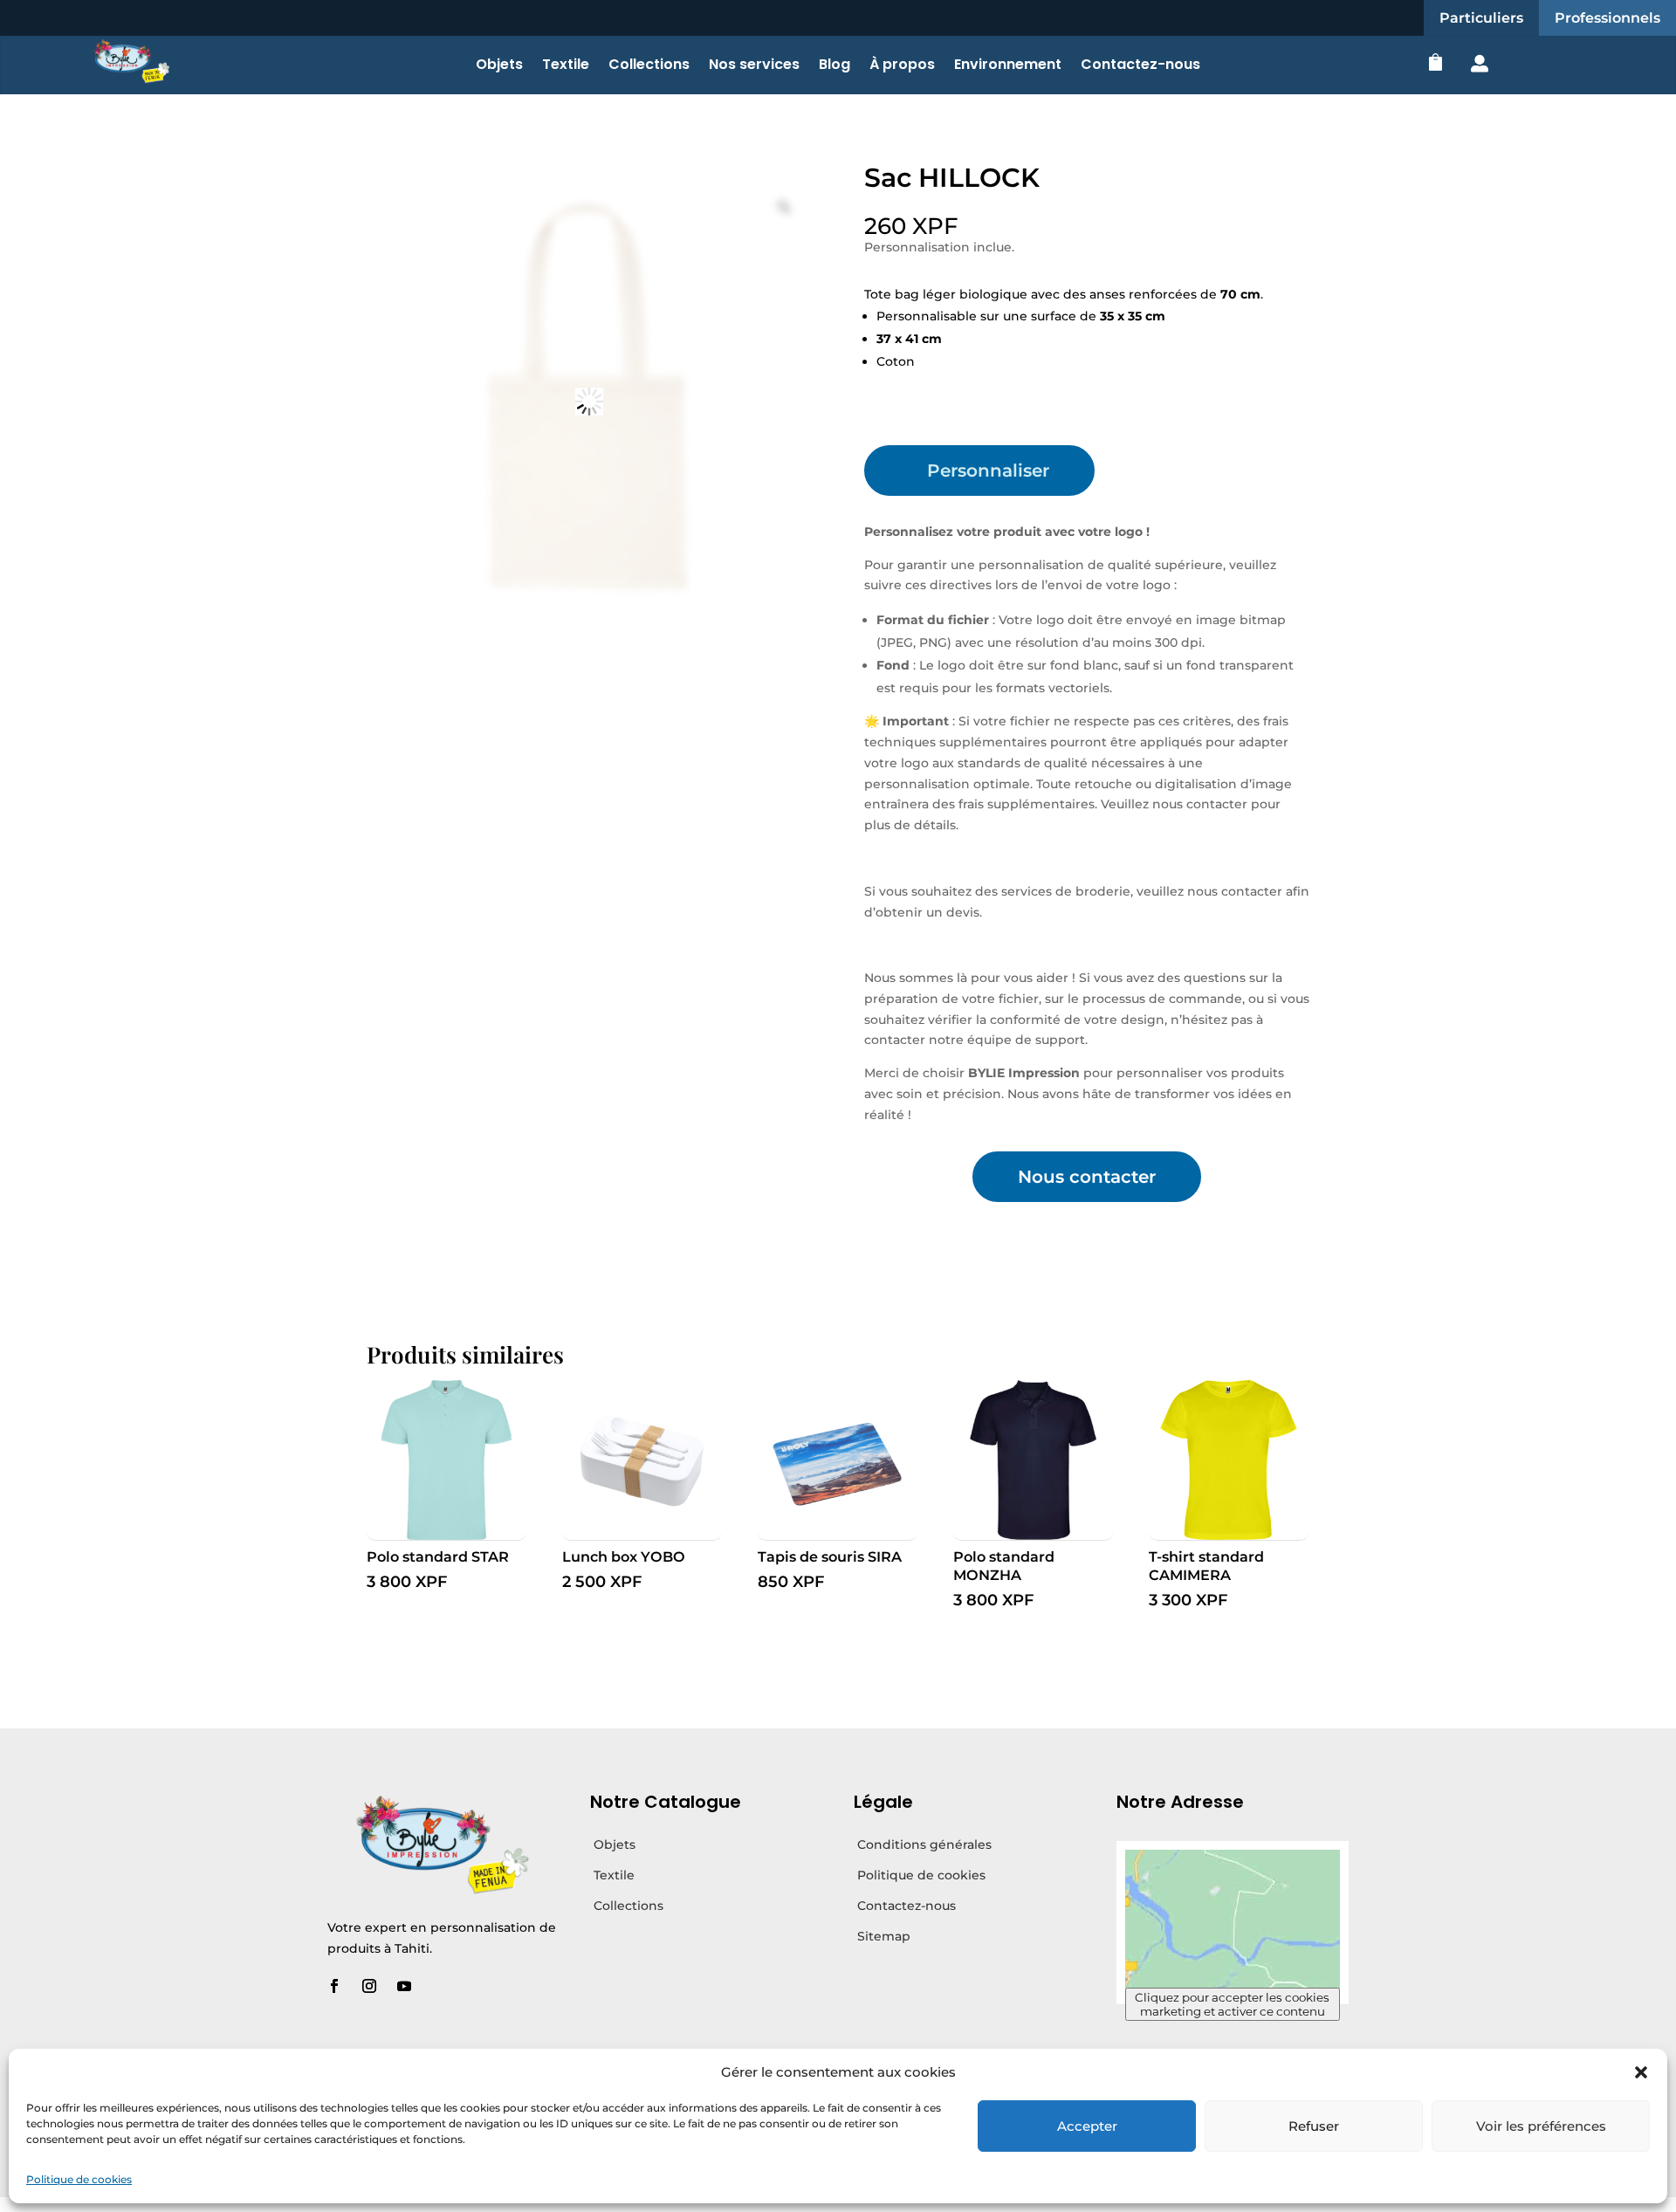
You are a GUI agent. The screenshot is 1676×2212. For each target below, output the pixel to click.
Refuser (1314, 2126)
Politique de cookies (79, 2179)
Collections (649, 66)
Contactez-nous (1140, 66)
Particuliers (1481, 18)
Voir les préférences (1541, 2126)
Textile (566, 66)
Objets (499, 66)
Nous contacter (1087, 1177)
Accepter (1087, 2126)
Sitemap (884, 1936)
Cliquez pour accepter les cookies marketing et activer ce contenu (1232, 2004)
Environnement (1008, 66)
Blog (835, 66)
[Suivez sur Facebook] (334, 1986)
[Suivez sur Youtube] (404, 1986)
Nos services (754, 66)
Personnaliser (988, 471)
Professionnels (1607, 18)
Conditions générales (924, 1844)
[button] (1641, 2072)
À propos (902, 66)
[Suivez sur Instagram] (369, 1986)
